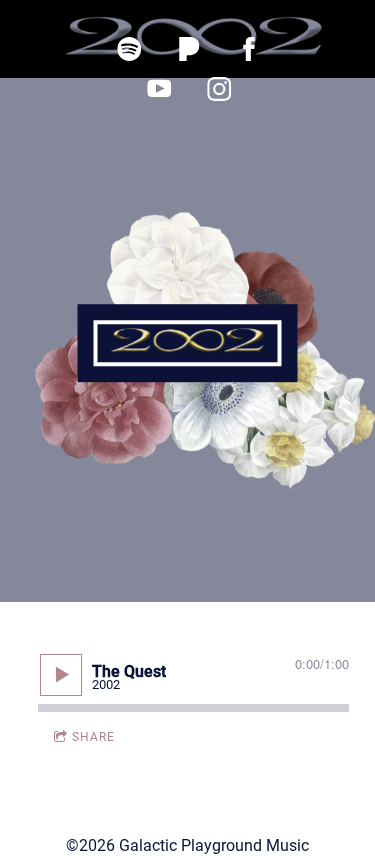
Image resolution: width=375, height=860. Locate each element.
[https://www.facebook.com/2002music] (250, 49)
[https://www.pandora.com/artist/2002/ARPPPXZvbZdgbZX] (190, 49)
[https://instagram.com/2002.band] (220, 89)
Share (93, 737)
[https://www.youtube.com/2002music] (160, 89)
